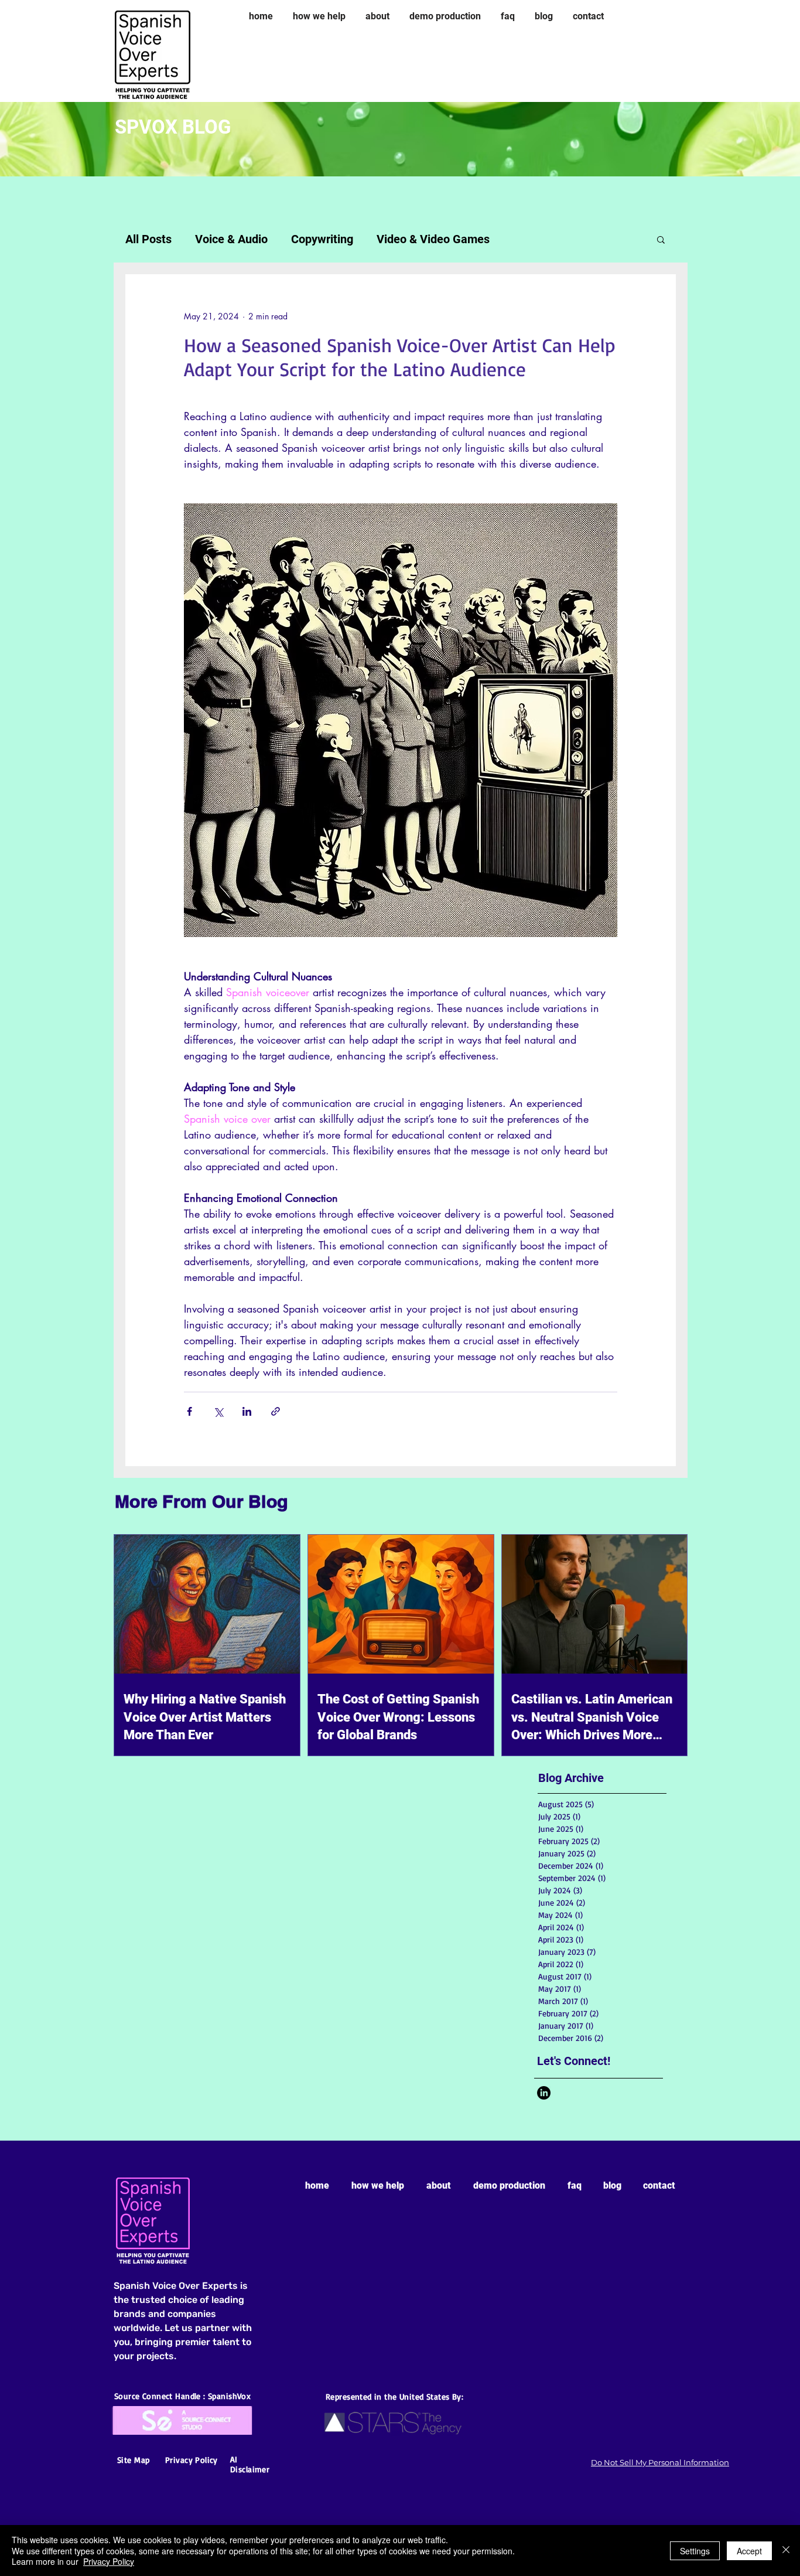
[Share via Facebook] (189, 1411)
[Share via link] (276, 1411)
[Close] (786, 2551)
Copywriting (322, 239)
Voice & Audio (231, 239)
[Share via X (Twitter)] (218, 1411)
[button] (661, 239)
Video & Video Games (433, 239)
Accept (749, 2551)
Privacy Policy (109, 2561)
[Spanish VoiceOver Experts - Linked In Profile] (544, 2093)
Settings (695, 2551)
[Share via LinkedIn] (247, 1411)
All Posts (148, 239)
